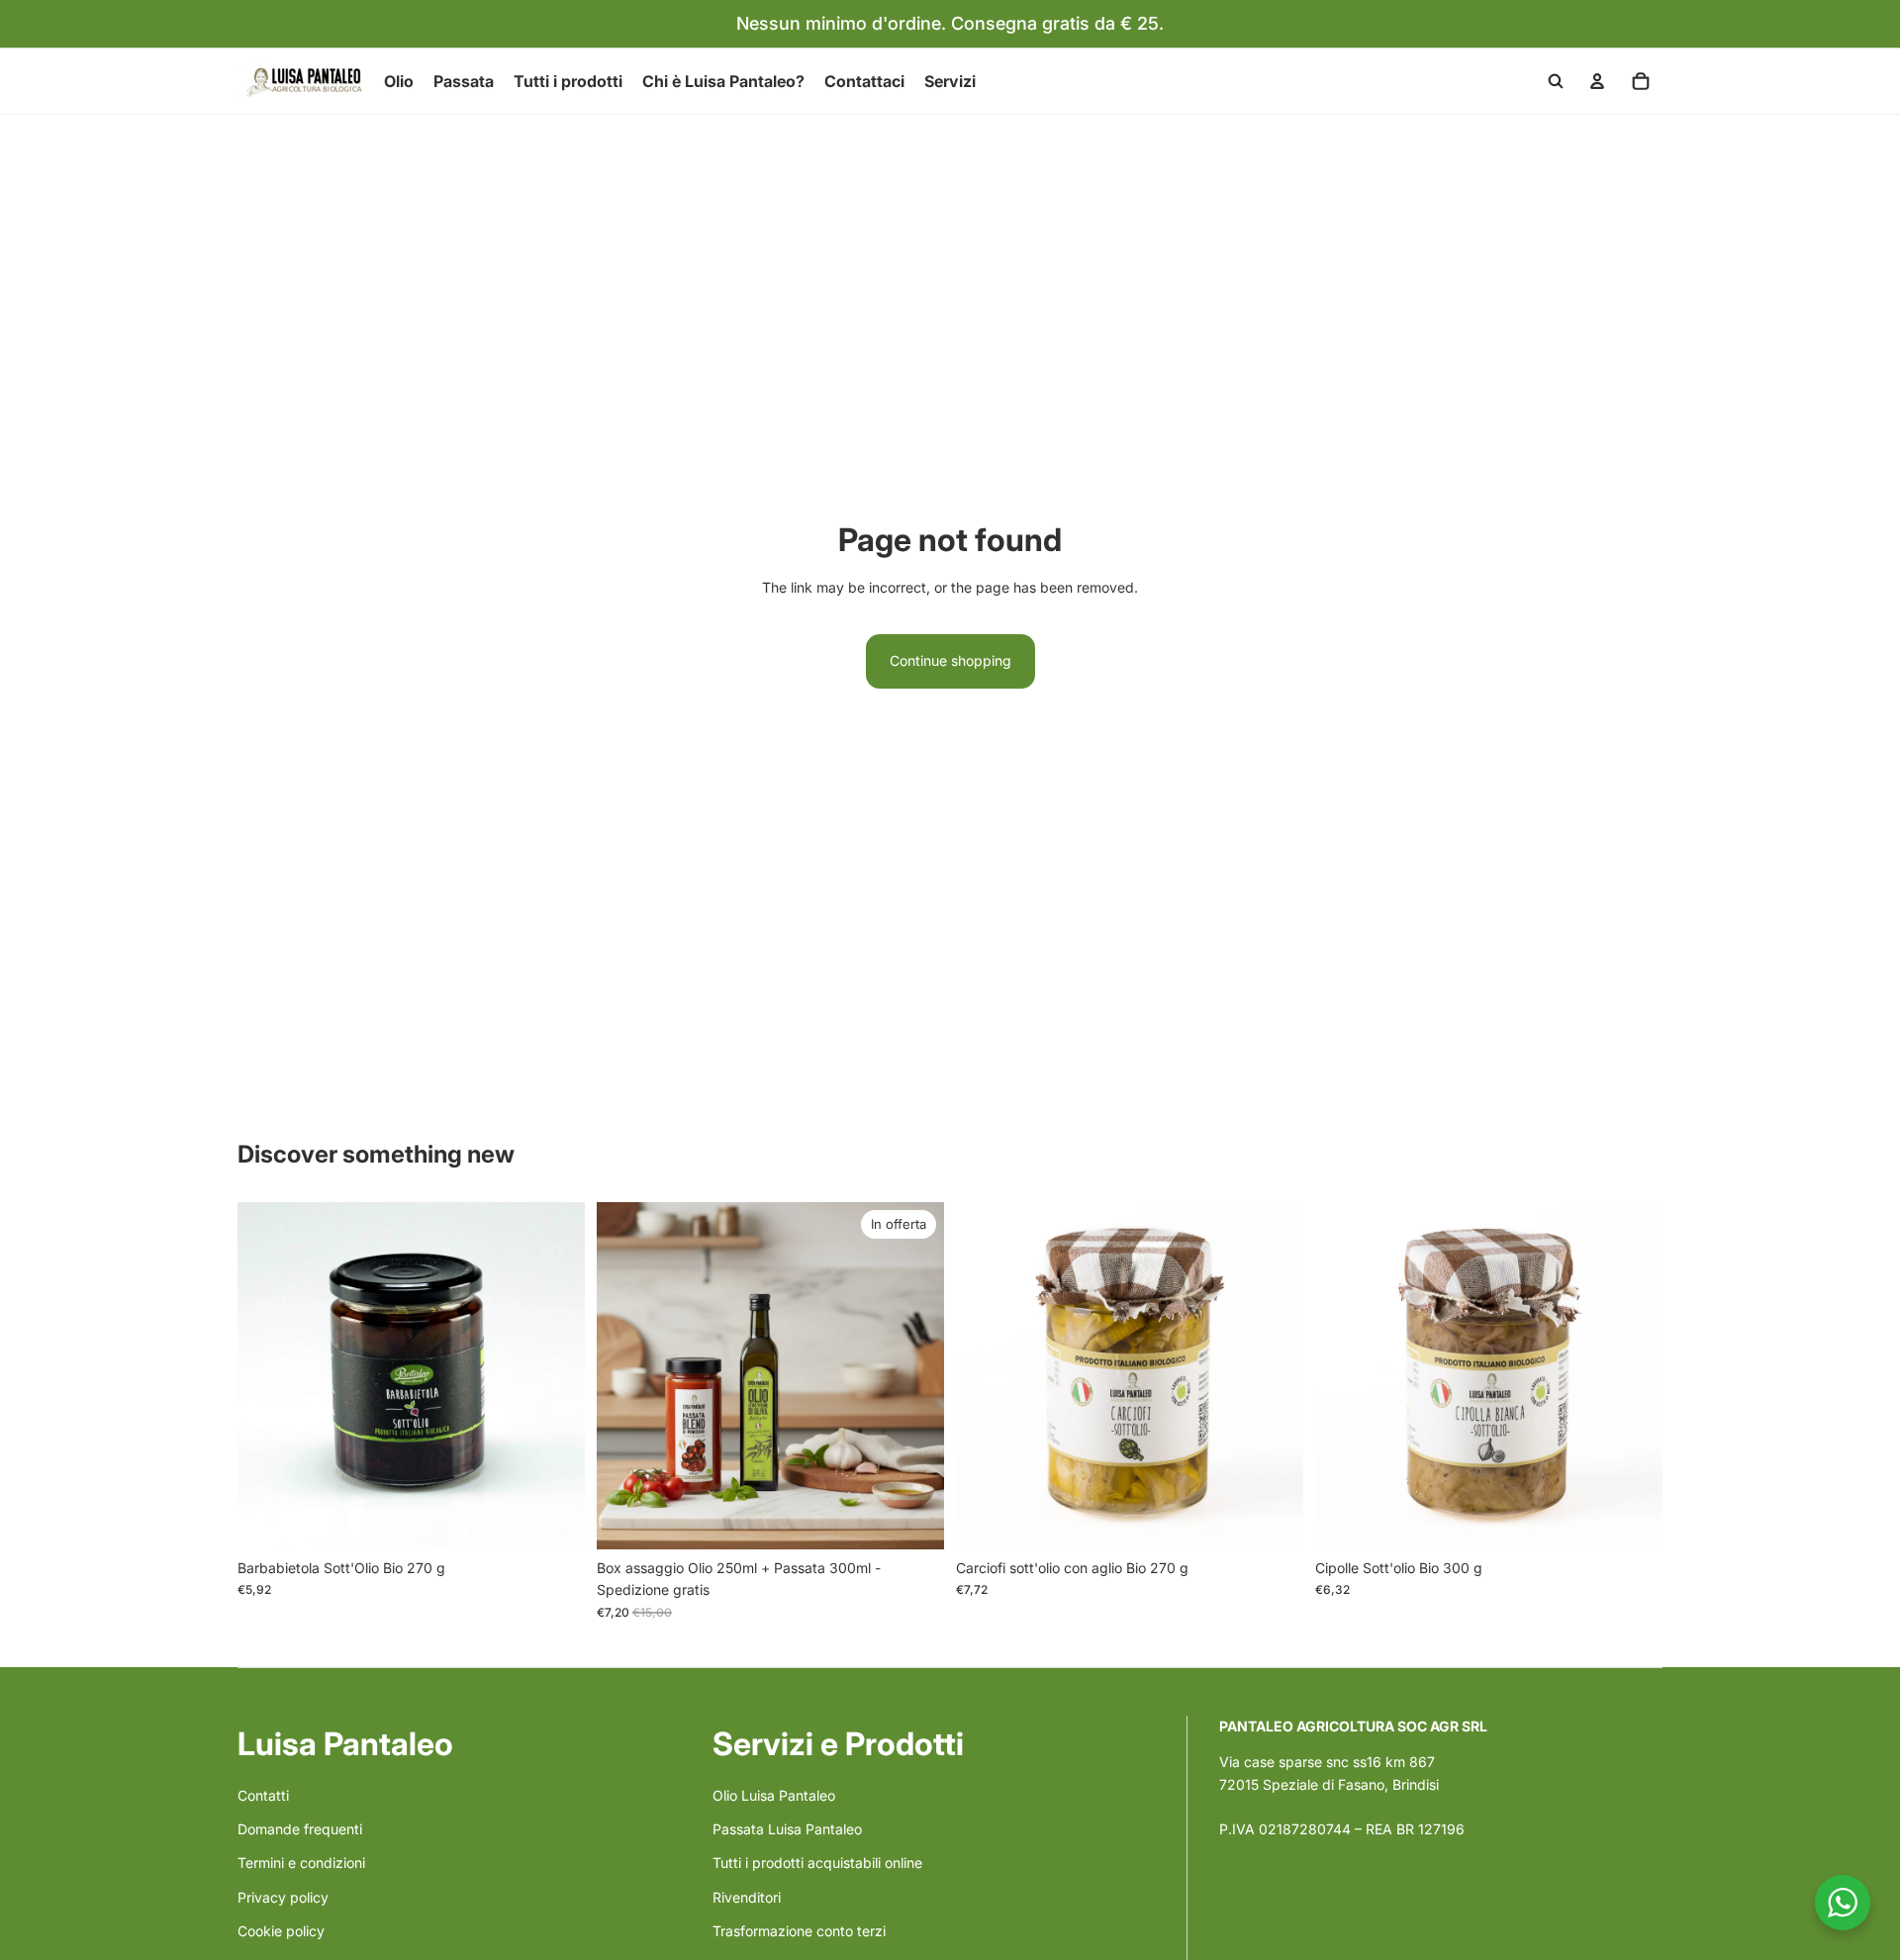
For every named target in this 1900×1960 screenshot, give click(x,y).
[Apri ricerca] (1556, 81)
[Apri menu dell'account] (1597, 81)
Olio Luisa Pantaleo (774, 1795)
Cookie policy (281, 1931)
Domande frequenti (300, 1829)
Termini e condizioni (301, 1863)
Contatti (263, 1795)
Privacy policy (283, 1897)
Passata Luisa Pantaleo (787, 1829)
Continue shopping (950, 660)
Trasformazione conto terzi (799, 1931)
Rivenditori (747, 1897)
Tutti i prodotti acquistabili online (817, 1863)
